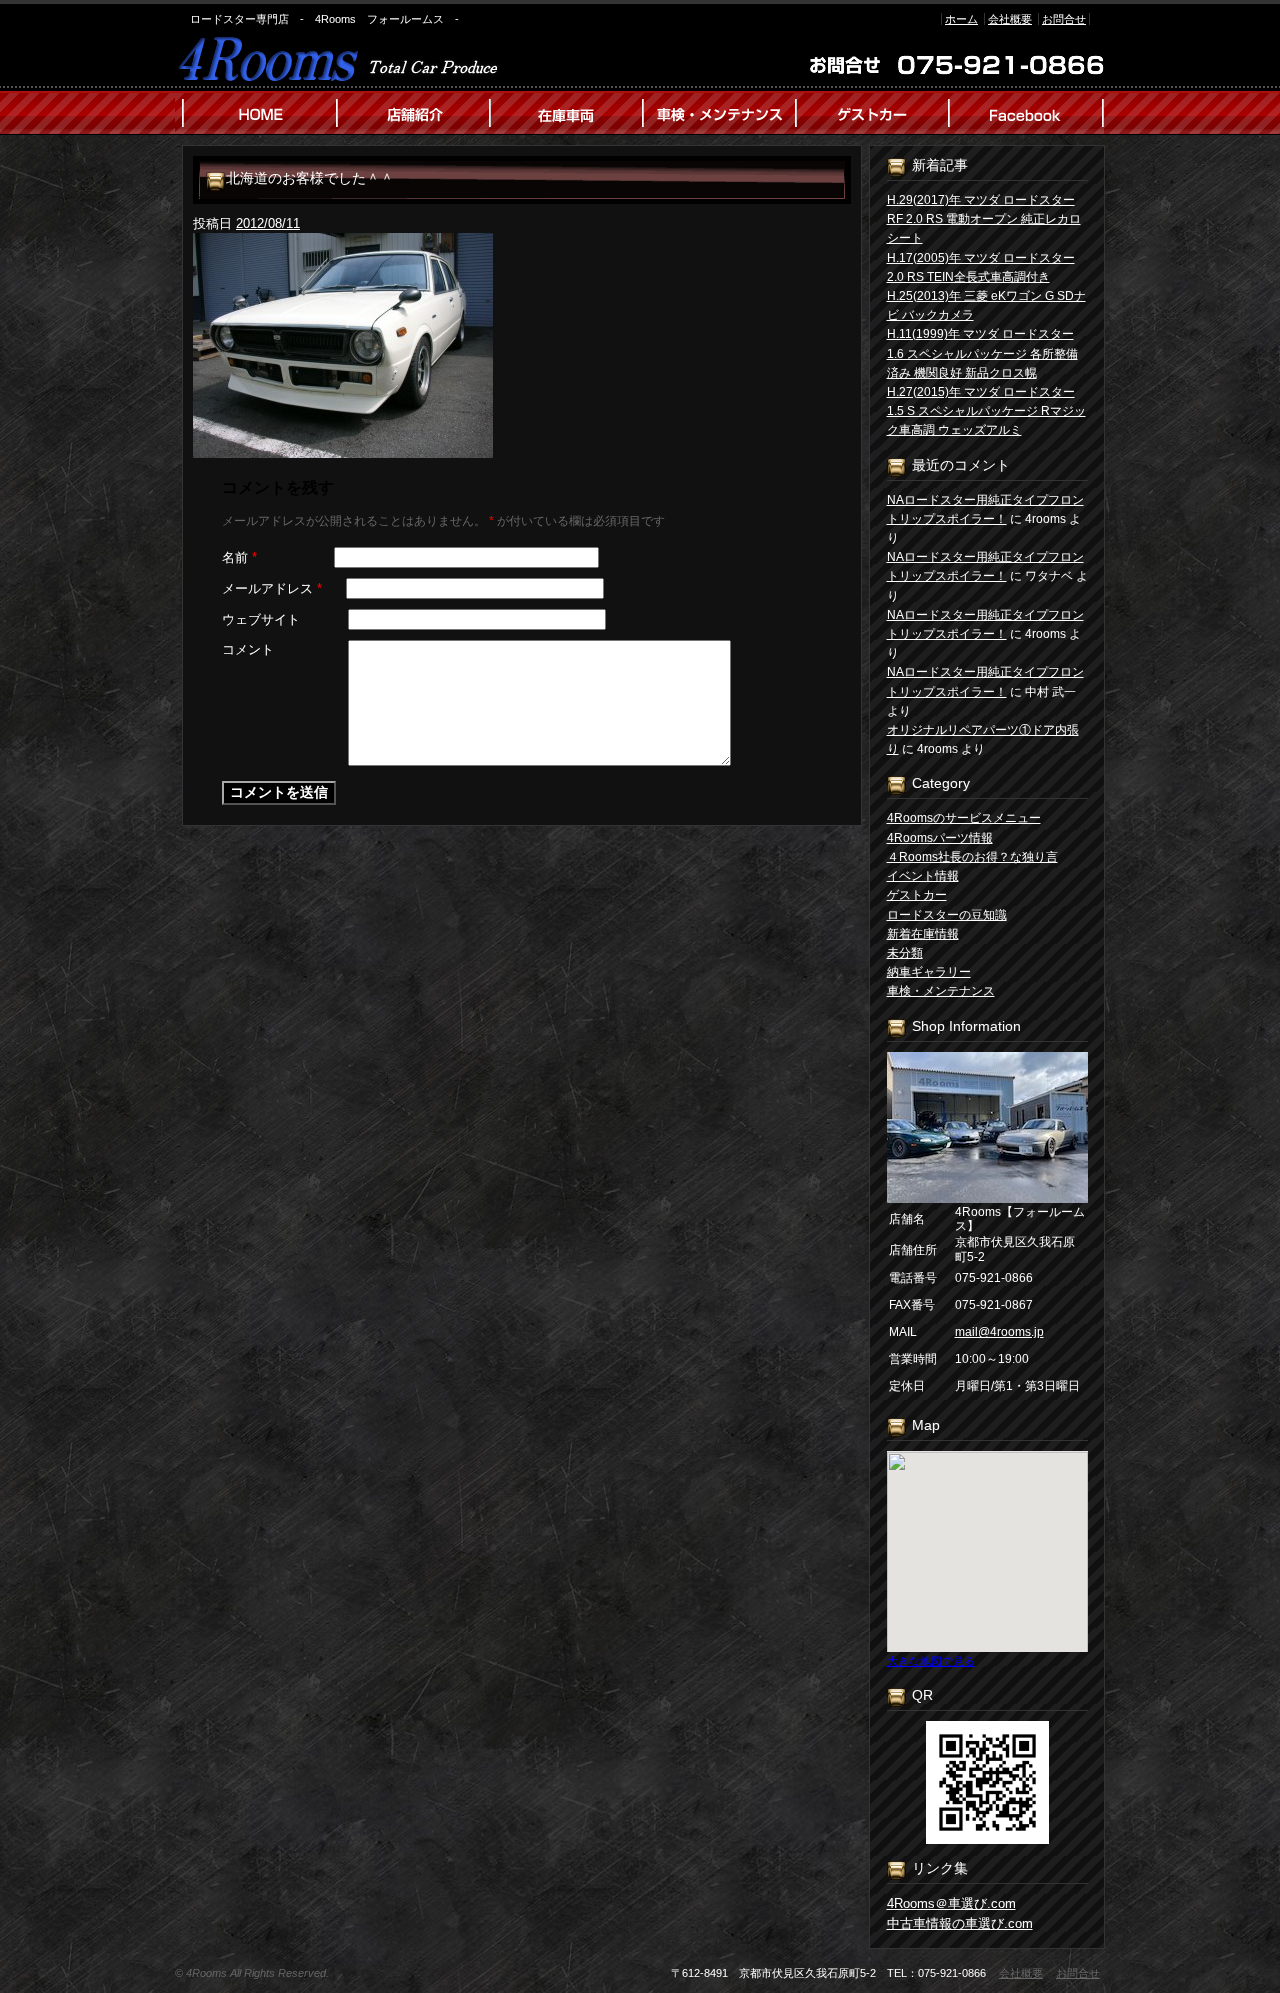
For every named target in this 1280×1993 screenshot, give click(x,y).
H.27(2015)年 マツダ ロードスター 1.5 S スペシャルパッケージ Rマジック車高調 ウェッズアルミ (986, 411)
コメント (248, 649)
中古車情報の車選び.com (960, 1923)
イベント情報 (923, 876)
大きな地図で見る (931, 1661)
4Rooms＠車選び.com (951, 1903)
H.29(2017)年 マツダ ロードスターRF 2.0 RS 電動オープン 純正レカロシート (984, 219)
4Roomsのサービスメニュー (964, 818)
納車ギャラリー (929, 972)
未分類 (905, 953)
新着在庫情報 (923, 934)
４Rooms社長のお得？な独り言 (972, 857)
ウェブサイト (261, 619)
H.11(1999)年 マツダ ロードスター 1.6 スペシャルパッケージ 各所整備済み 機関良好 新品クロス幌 (982, 353)
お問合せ (1064, 19)
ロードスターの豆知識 (947, 915)
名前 (239, 557)
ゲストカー (917, 895)
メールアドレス (272, 588)
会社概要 (1010, 19)
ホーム (961, 19)
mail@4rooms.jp (999, 1332)
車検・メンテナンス (941, 991)
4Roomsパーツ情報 (940, 838)
